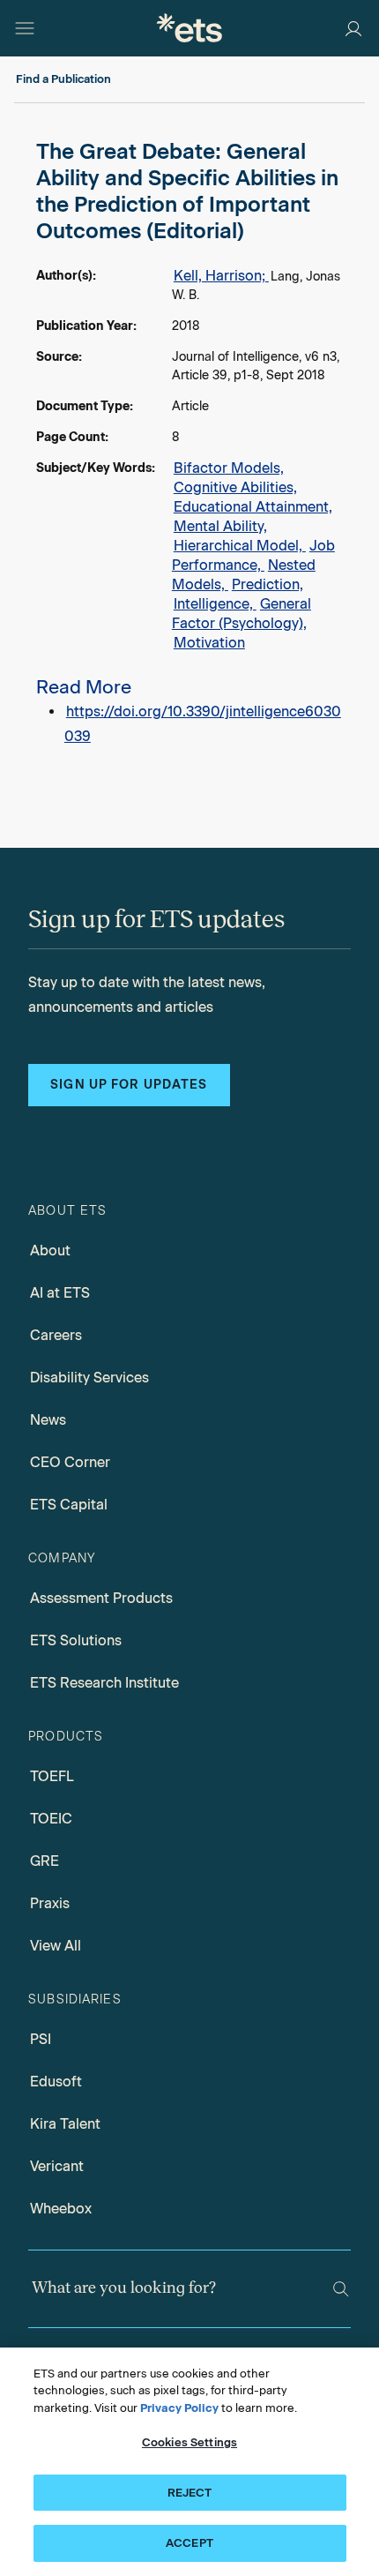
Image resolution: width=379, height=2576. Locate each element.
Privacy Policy (179, 2408)
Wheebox (61, 2209)
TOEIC (51, 1819)
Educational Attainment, (253, 507)
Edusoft (56, 2082)
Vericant (57, 2166)
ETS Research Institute (104, 1683)
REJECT (190, 2493)
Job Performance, (253, 555)
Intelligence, (215, 604)
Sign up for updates (129, 1085)
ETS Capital (69, 1505)
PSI (41, 2039)
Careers (56, 1335)
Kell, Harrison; (221, 276)
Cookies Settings (189, 2442)
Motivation (209, 643)
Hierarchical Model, (240, 546)
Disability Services (89, 1378)
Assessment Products (101, 1598)
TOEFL (52, 1776)
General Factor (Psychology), (242, 614)
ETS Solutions (76, 1640)
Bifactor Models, (229, 468)
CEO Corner (70, 1462)
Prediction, (268, 584)
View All (56, 1946)
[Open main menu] (25, 28)
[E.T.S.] (189, 28)
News (48, 1420)
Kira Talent (65, 2124)
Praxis (50, 1903)
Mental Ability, (220, 526)
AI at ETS (60, 1293)
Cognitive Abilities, (235, 487)
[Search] (341, 2289)
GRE (45, 1861)
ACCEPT (189, 2543)
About (50, 1251)
